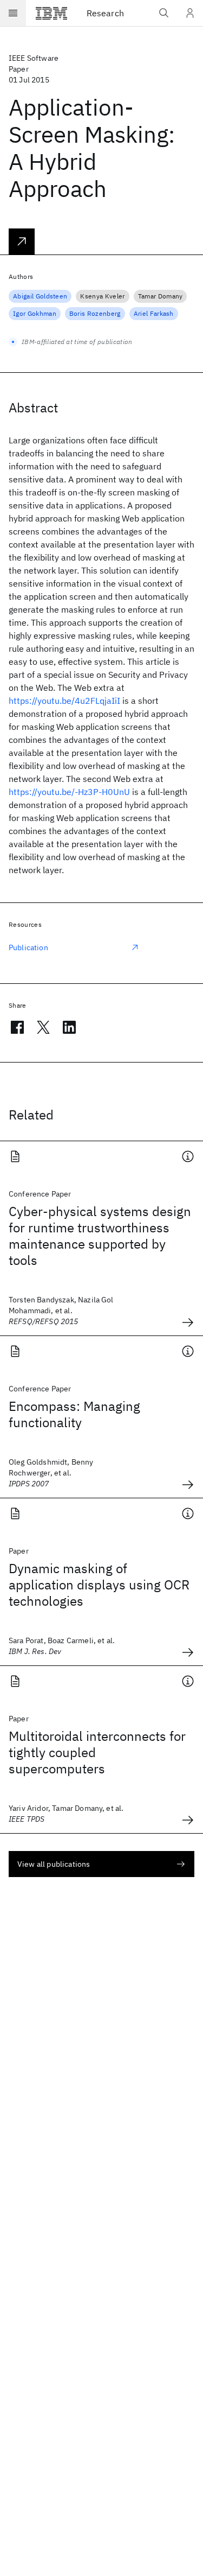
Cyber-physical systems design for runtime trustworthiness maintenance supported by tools (100, 1236)
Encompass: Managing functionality (74, 1414)
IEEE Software (34, 58)
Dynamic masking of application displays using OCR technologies (99, 1585)
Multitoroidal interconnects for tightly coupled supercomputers (97, 1752)
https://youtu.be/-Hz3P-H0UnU (69, 792)
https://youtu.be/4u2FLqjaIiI (64, 701)
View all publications (54, 1864)
